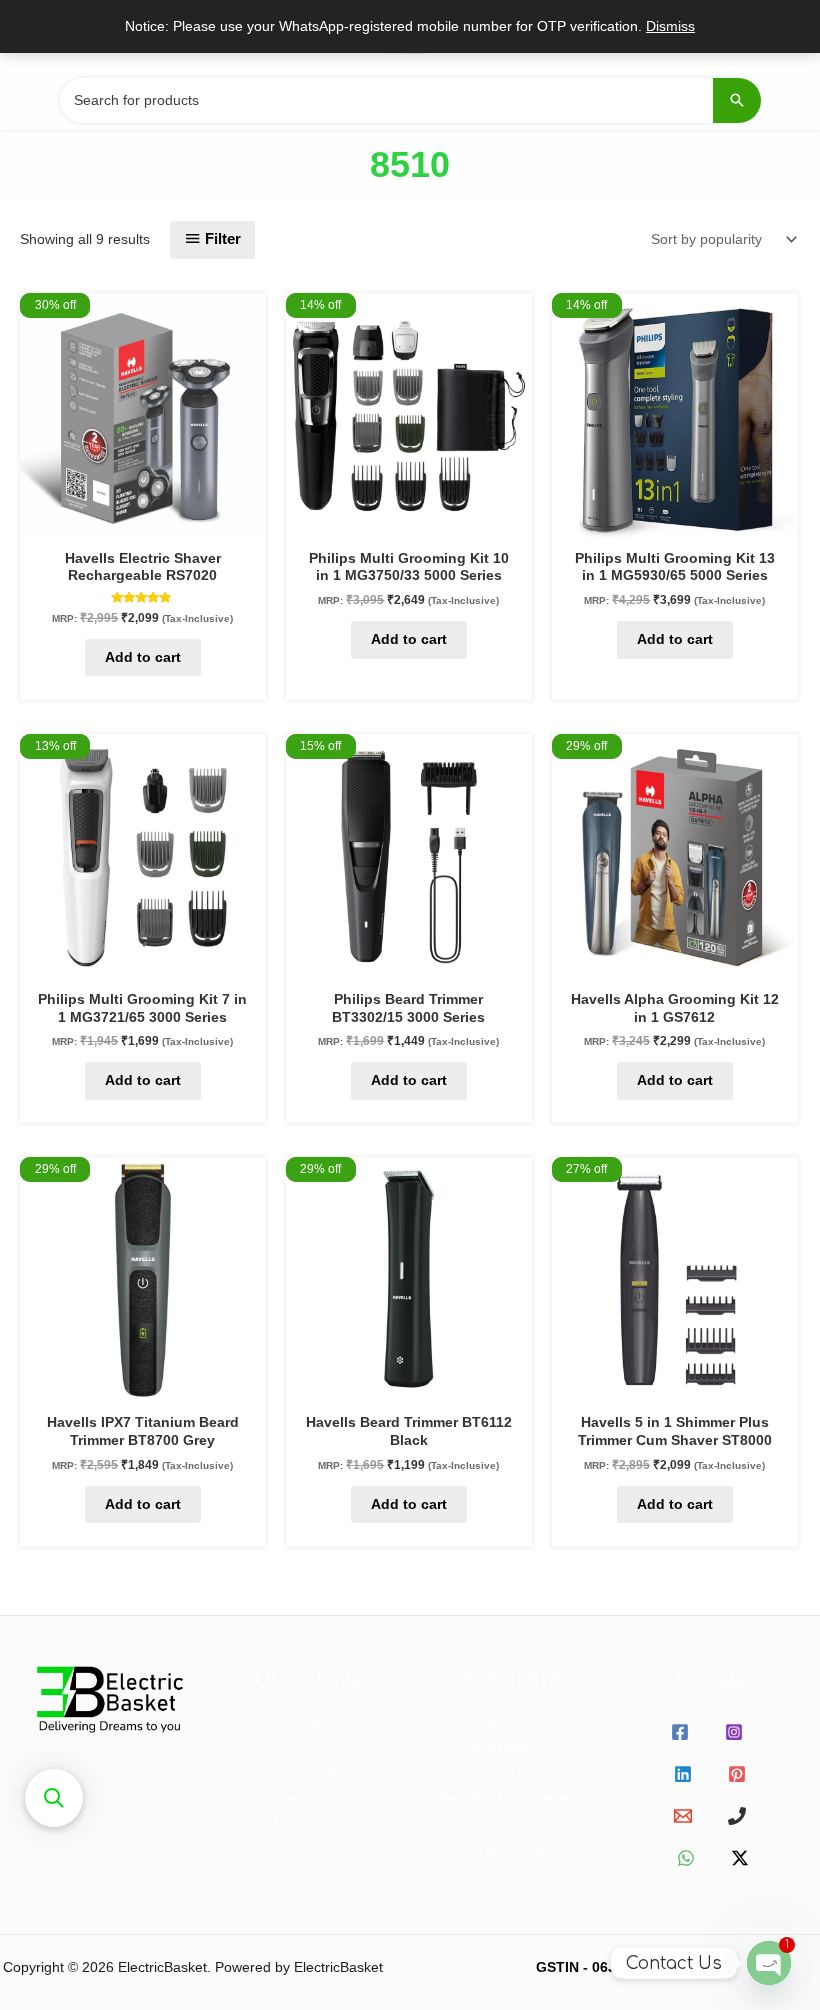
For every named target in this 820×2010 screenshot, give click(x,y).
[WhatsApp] (686, 1858)
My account (310, 1823)
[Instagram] (734, 1732)
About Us (510, 1722)
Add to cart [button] (143, 657)
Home (310, 1722)
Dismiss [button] (670, 26)
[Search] (737, 100)
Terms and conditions (510, 1849)
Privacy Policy (510, 1773)
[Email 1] (683, 1816)
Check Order (310, 1798)
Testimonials (510, 1747)
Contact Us (310, 1773)
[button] (54, 1798)
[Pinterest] (737, 1774)
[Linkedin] (683, 1774)
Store (310, 1747)
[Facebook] (680, 1732)
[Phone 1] (737, 1816)
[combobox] (410, 100)
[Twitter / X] (740, 1858)
